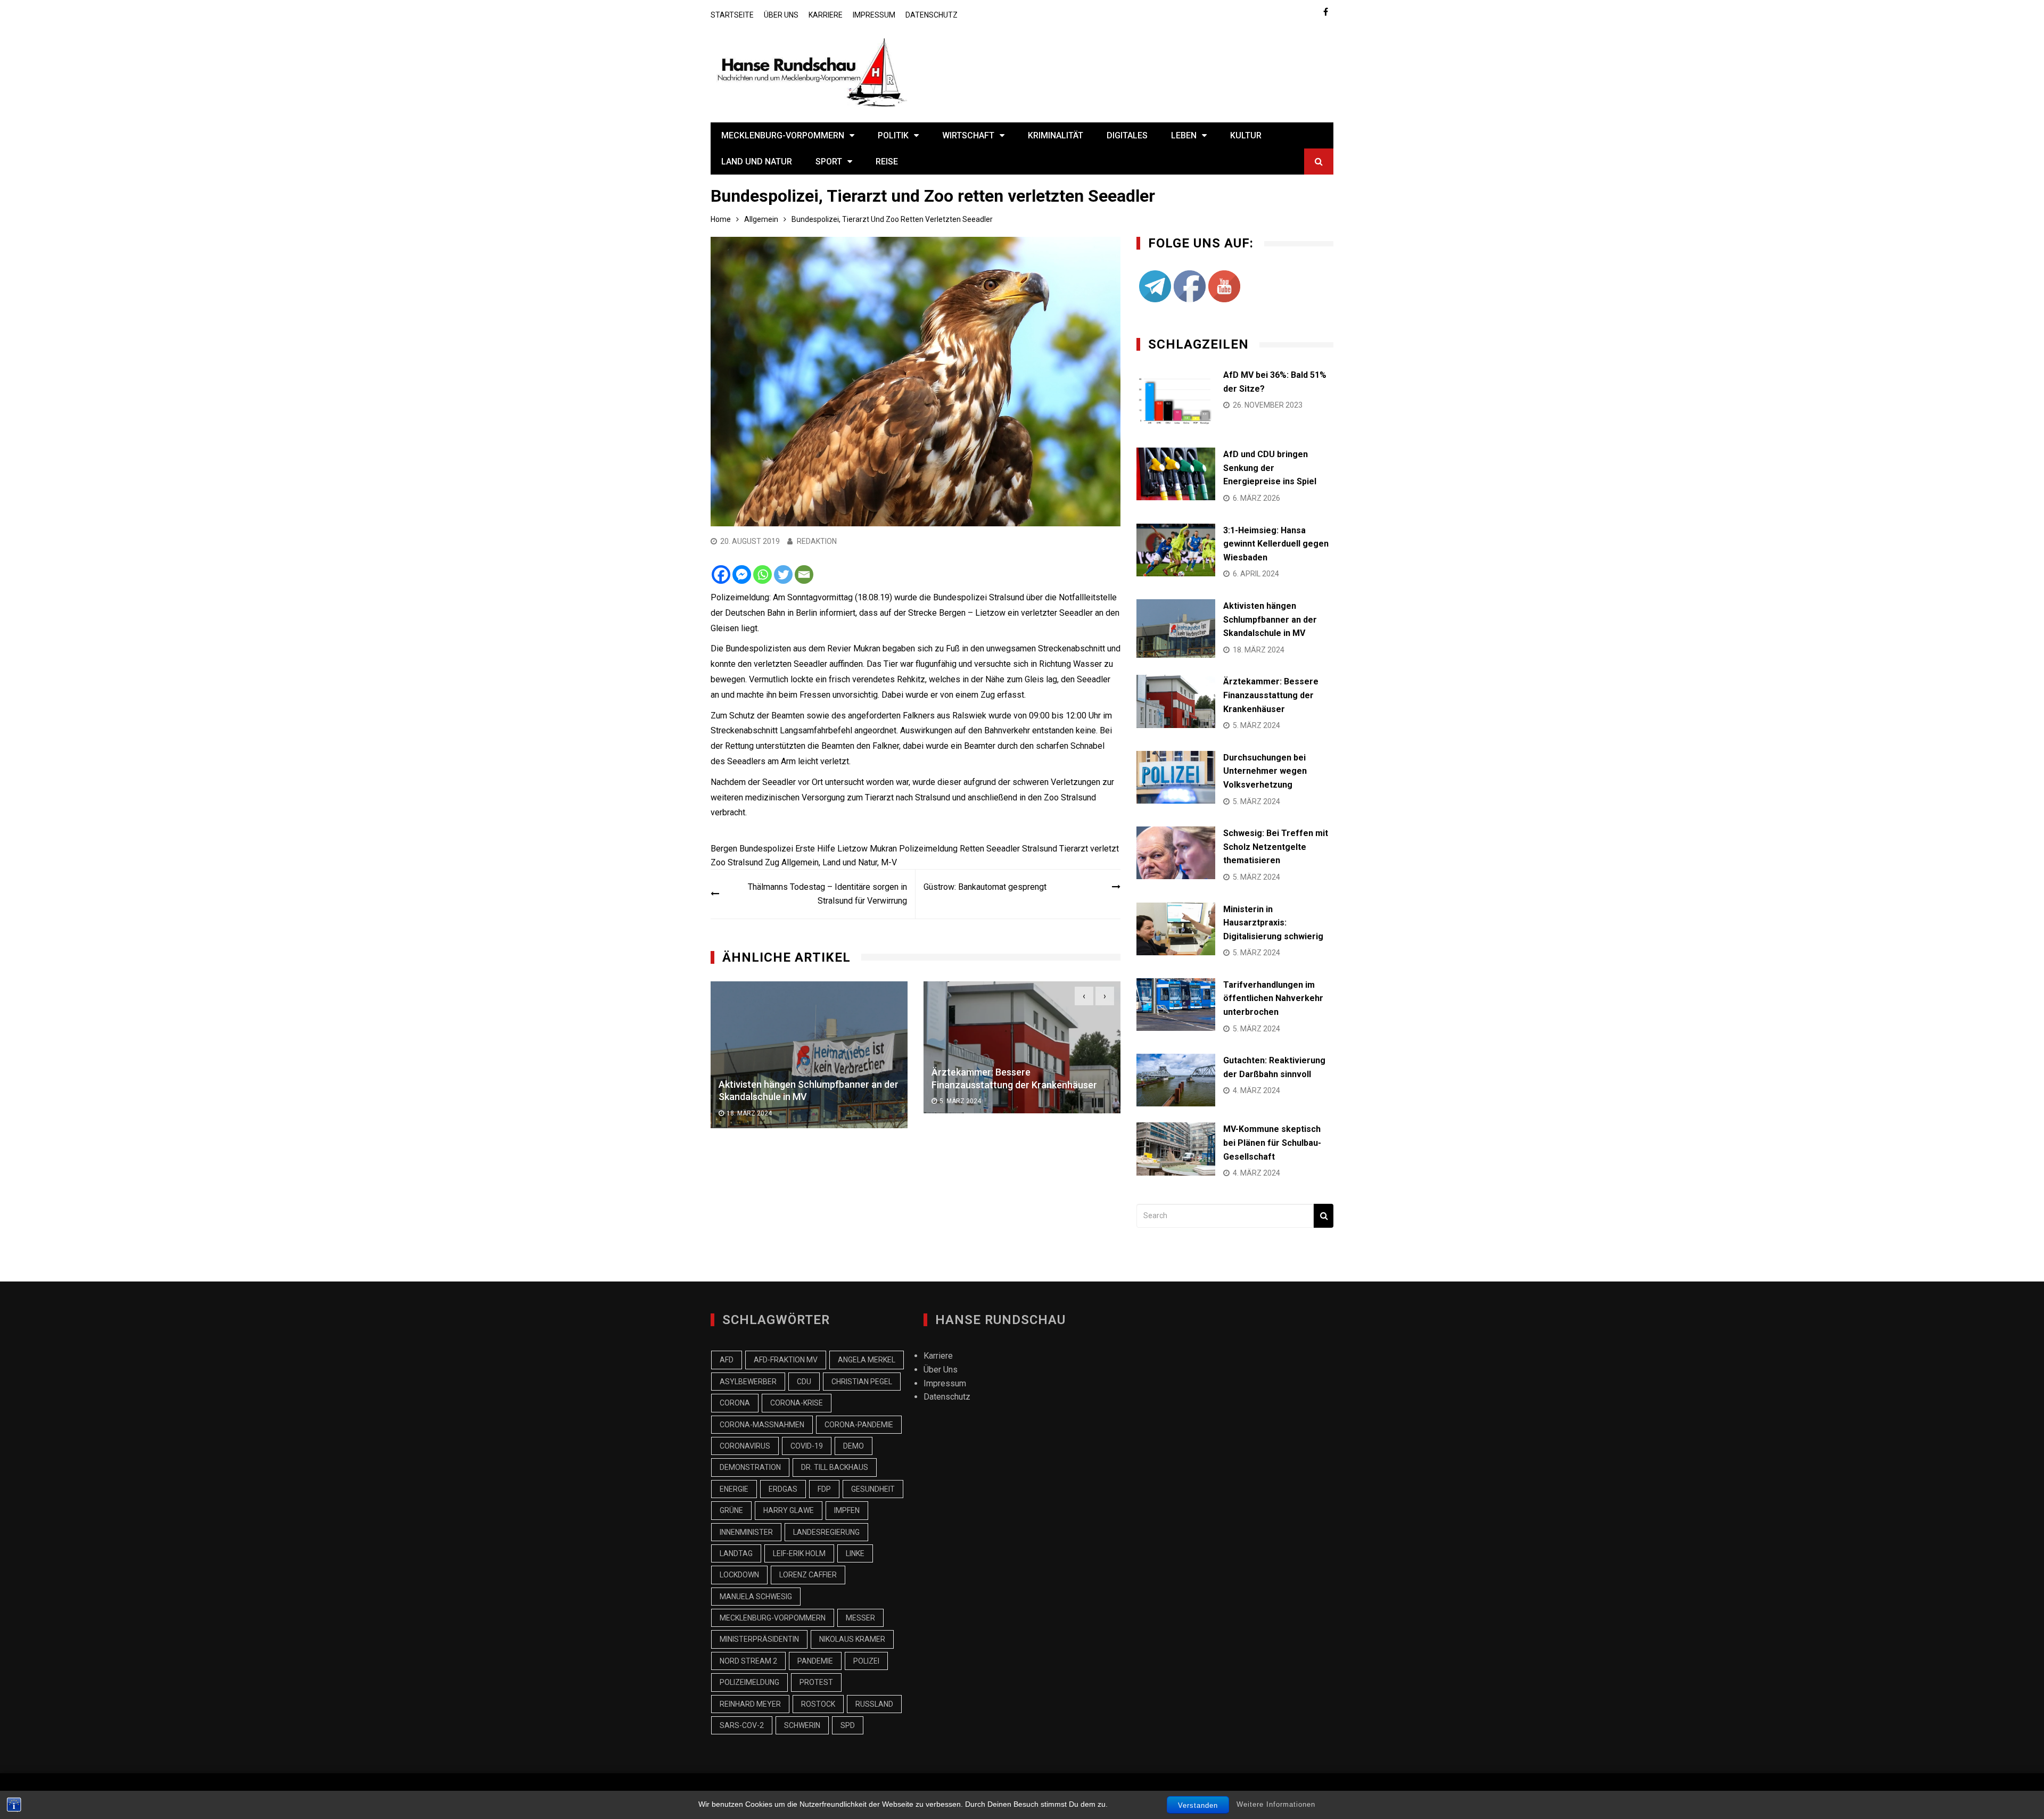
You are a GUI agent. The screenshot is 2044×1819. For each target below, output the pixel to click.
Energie (734, 1489)
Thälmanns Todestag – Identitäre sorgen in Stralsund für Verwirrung (827, 894)
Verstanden (1198, 1805)
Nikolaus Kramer (852, 1639)
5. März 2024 (960, 1102)
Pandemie (815, 1661)
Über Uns (781, 15)
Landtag (736, 1553)
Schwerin (802, 1725)
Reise (887, 162)
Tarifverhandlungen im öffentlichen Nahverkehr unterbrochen (1273, 998)
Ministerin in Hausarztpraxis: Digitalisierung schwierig (1273, 923)
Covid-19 (807, 1446)
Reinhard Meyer (750, 1704)
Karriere (826, 15)
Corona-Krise (797, 1403)
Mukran (883, 849)
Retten (972, 849)
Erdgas (783, 1489)
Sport (829, 162)
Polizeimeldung (928, 849)
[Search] (1324, 1216)
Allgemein (800, 862)
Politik (893, 135)
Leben (1184, 135)
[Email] (804, 574)
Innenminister (746, 1532)
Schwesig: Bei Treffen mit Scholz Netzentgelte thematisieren (1276, 847)
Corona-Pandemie (859, 1425)
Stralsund (1040, 849)
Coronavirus (745, 1446)
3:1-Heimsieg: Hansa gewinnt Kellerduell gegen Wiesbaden (1276, 544)
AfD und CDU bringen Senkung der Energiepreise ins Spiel (1270, 468)
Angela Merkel (867, 1360)
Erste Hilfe (815, 849)
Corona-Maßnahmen (762, 1425)
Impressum (874, 15)
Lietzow (852, 849)
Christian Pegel (862, 1382)
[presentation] (1084, 996)
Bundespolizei (766, 849)
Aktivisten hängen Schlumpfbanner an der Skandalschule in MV (1270, 619)
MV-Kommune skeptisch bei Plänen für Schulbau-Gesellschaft (1272, 1143)
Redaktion (817, 541)
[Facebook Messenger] (742, 574)
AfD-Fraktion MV (786, 1360)
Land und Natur (757, 162)
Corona (735, 1403)
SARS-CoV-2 (742, 1725)
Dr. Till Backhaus (835, 1467)
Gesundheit (873, 1489)
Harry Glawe (789, 1510)
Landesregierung (826, 1532)
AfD (727, 1360)
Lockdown (739, 1575)
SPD (848, 1725)
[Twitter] (783, 574)
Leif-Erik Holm (799, 1553)
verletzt (1105, 849)
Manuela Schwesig (756, 1597)
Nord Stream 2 (748, 1661)
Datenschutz (932, 15)
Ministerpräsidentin (759, 1639)
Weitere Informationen (1276, 1804)
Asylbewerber (748, 1382)
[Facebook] (721, 574)
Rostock (818, 1704)
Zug (772, 862)
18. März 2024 (749, 1113)
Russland (874, 1704)
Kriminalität (1056, 135)
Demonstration (750, 1467)
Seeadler (1003, 849)
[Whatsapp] (763, 574)
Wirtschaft (968, 135)
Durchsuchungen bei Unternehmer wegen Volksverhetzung (1265, 771)
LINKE (855, 1553)
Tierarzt (1074, 849)
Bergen (724, 849)
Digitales (1127, 135)
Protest (816, 1682)
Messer (860, 1618)
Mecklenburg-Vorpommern (783, 135)
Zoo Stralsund (737, 862)
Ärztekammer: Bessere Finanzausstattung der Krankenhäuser (1271, 695)
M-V (889, 862)
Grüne (731, 1510)
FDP (824, 1489)
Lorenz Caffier (808, 1575)
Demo (854, 1446)
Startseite (732, 15)
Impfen (847, 1510)
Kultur (1246, 135)
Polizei (866, 1661)
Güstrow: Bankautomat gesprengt (985, 887)
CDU (804, 1382)
